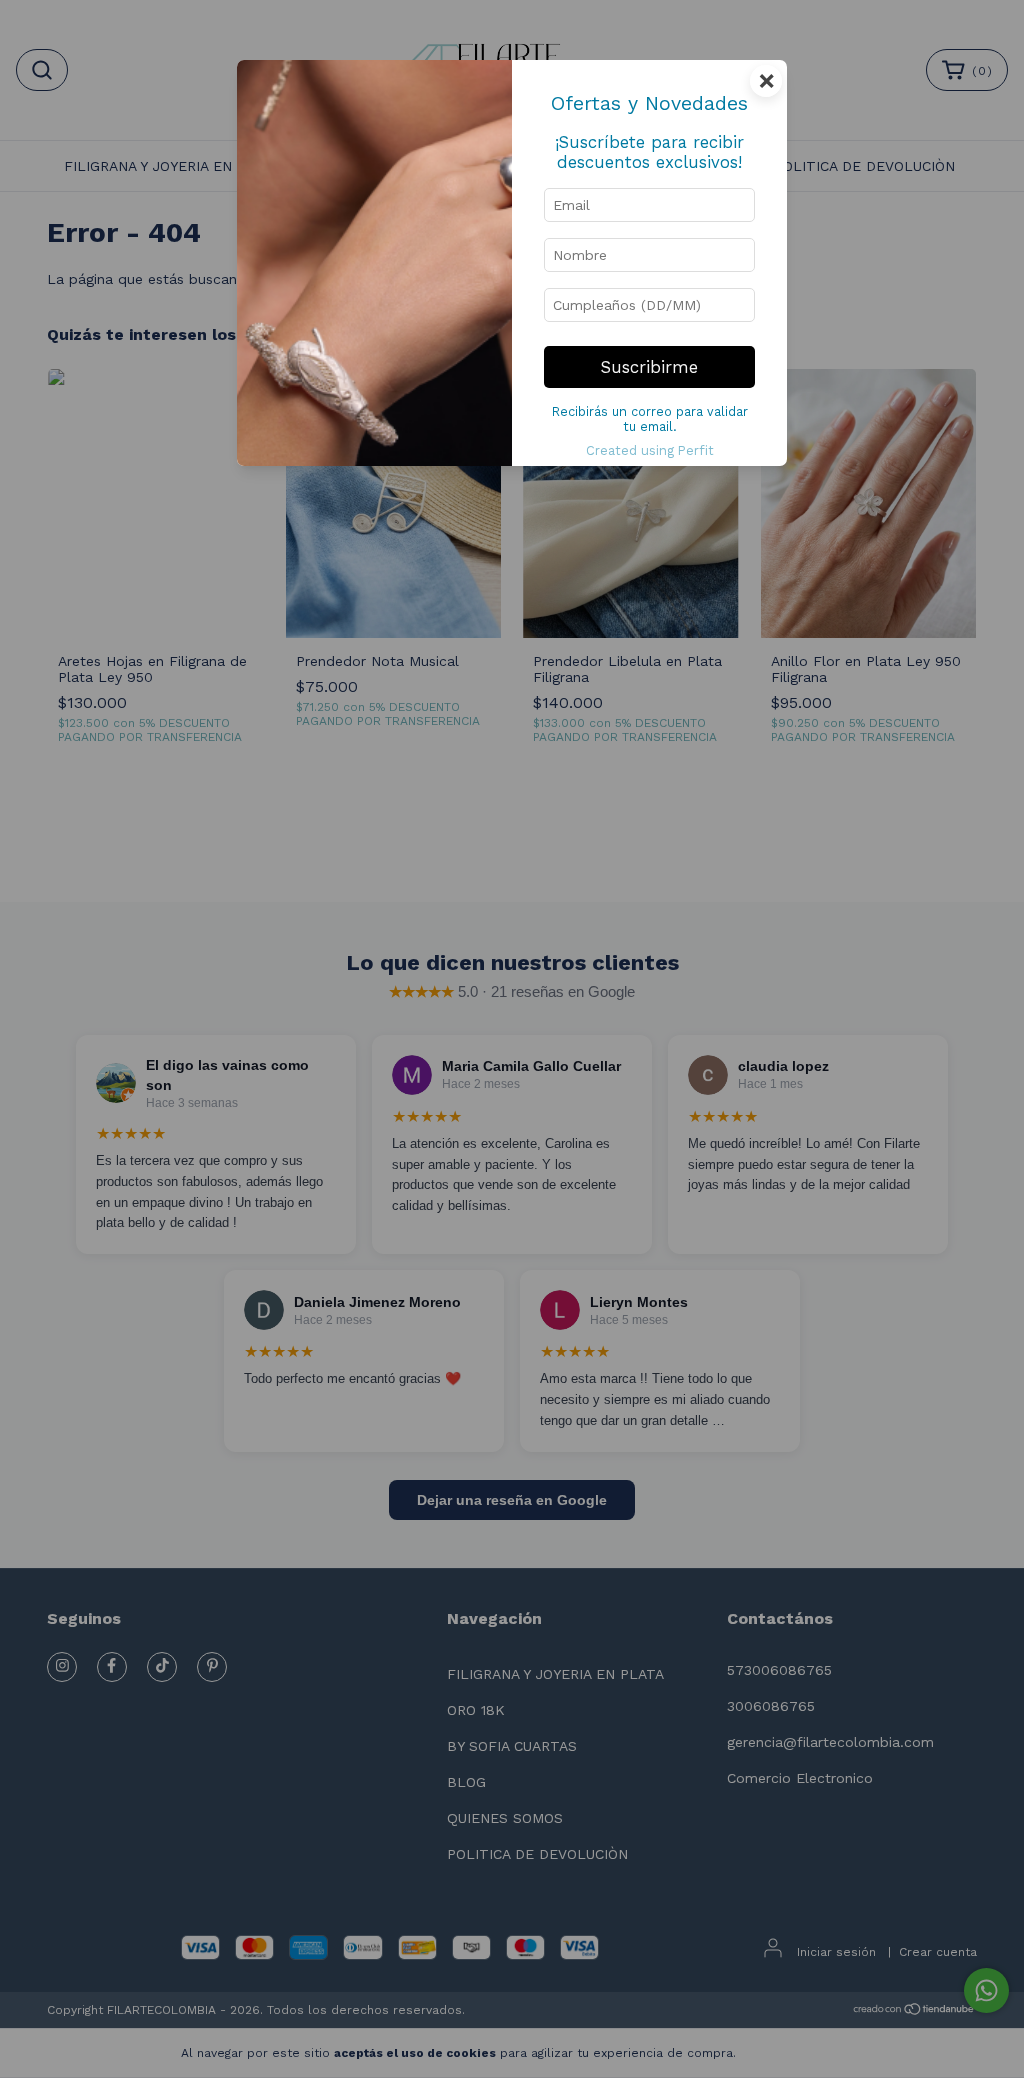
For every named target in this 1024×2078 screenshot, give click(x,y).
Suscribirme (649, 367)
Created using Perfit (650, 450)
